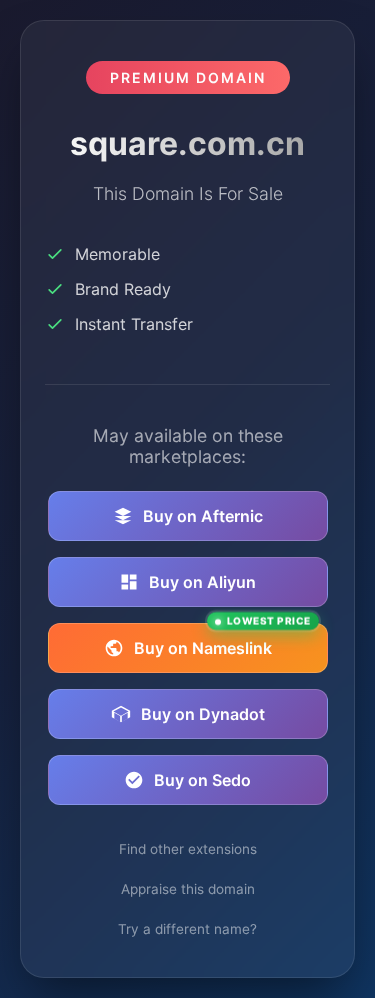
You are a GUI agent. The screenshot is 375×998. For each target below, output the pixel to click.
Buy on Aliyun (202, 582)
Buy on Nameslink (222, 640)
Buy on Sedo (202, 780)
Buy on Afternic (203, 516)
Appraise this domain (188, 889)
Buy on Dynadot (203, 714)
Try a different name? (187, 929)
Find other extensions (188, 849)
